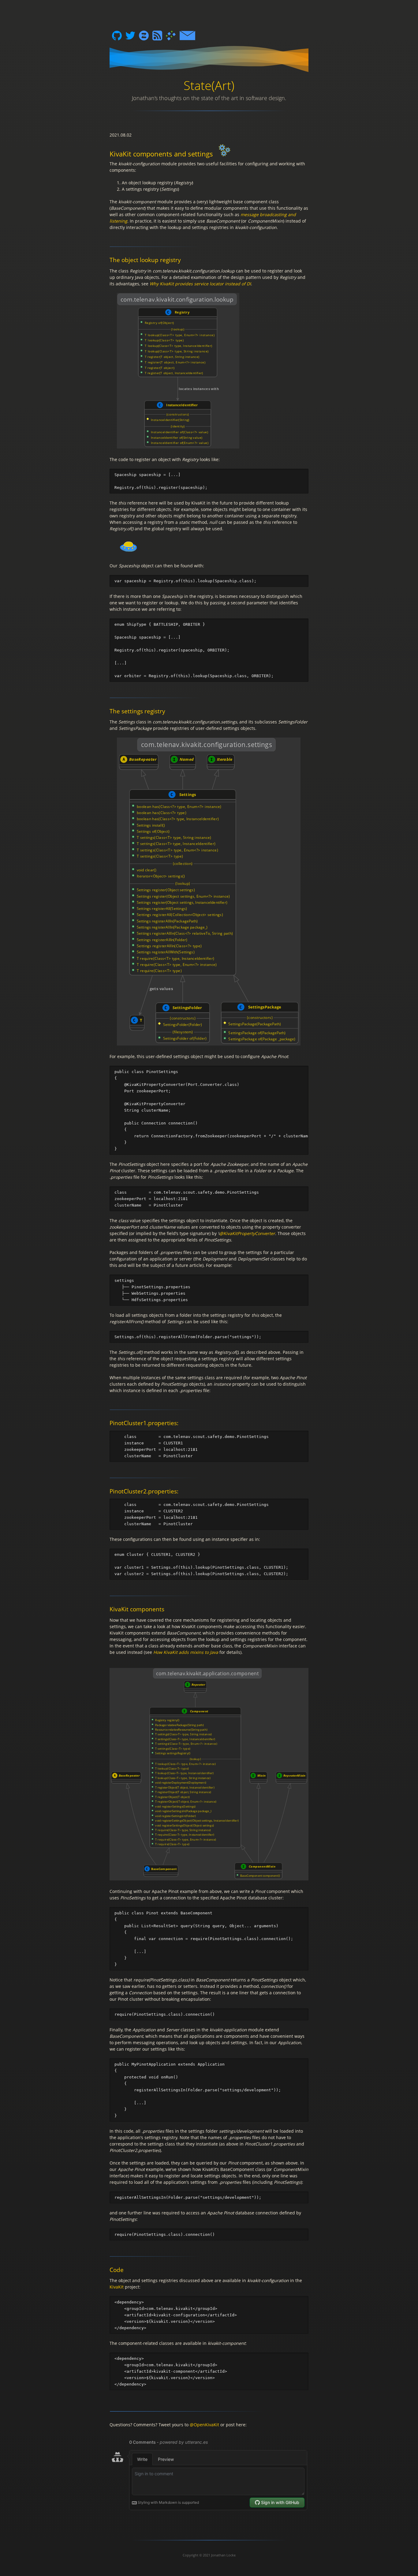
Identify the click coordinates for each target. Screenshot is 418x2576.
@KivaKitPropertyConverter (247, 1233)
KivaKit (117, 2287)
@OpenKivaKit (204, 2425)
